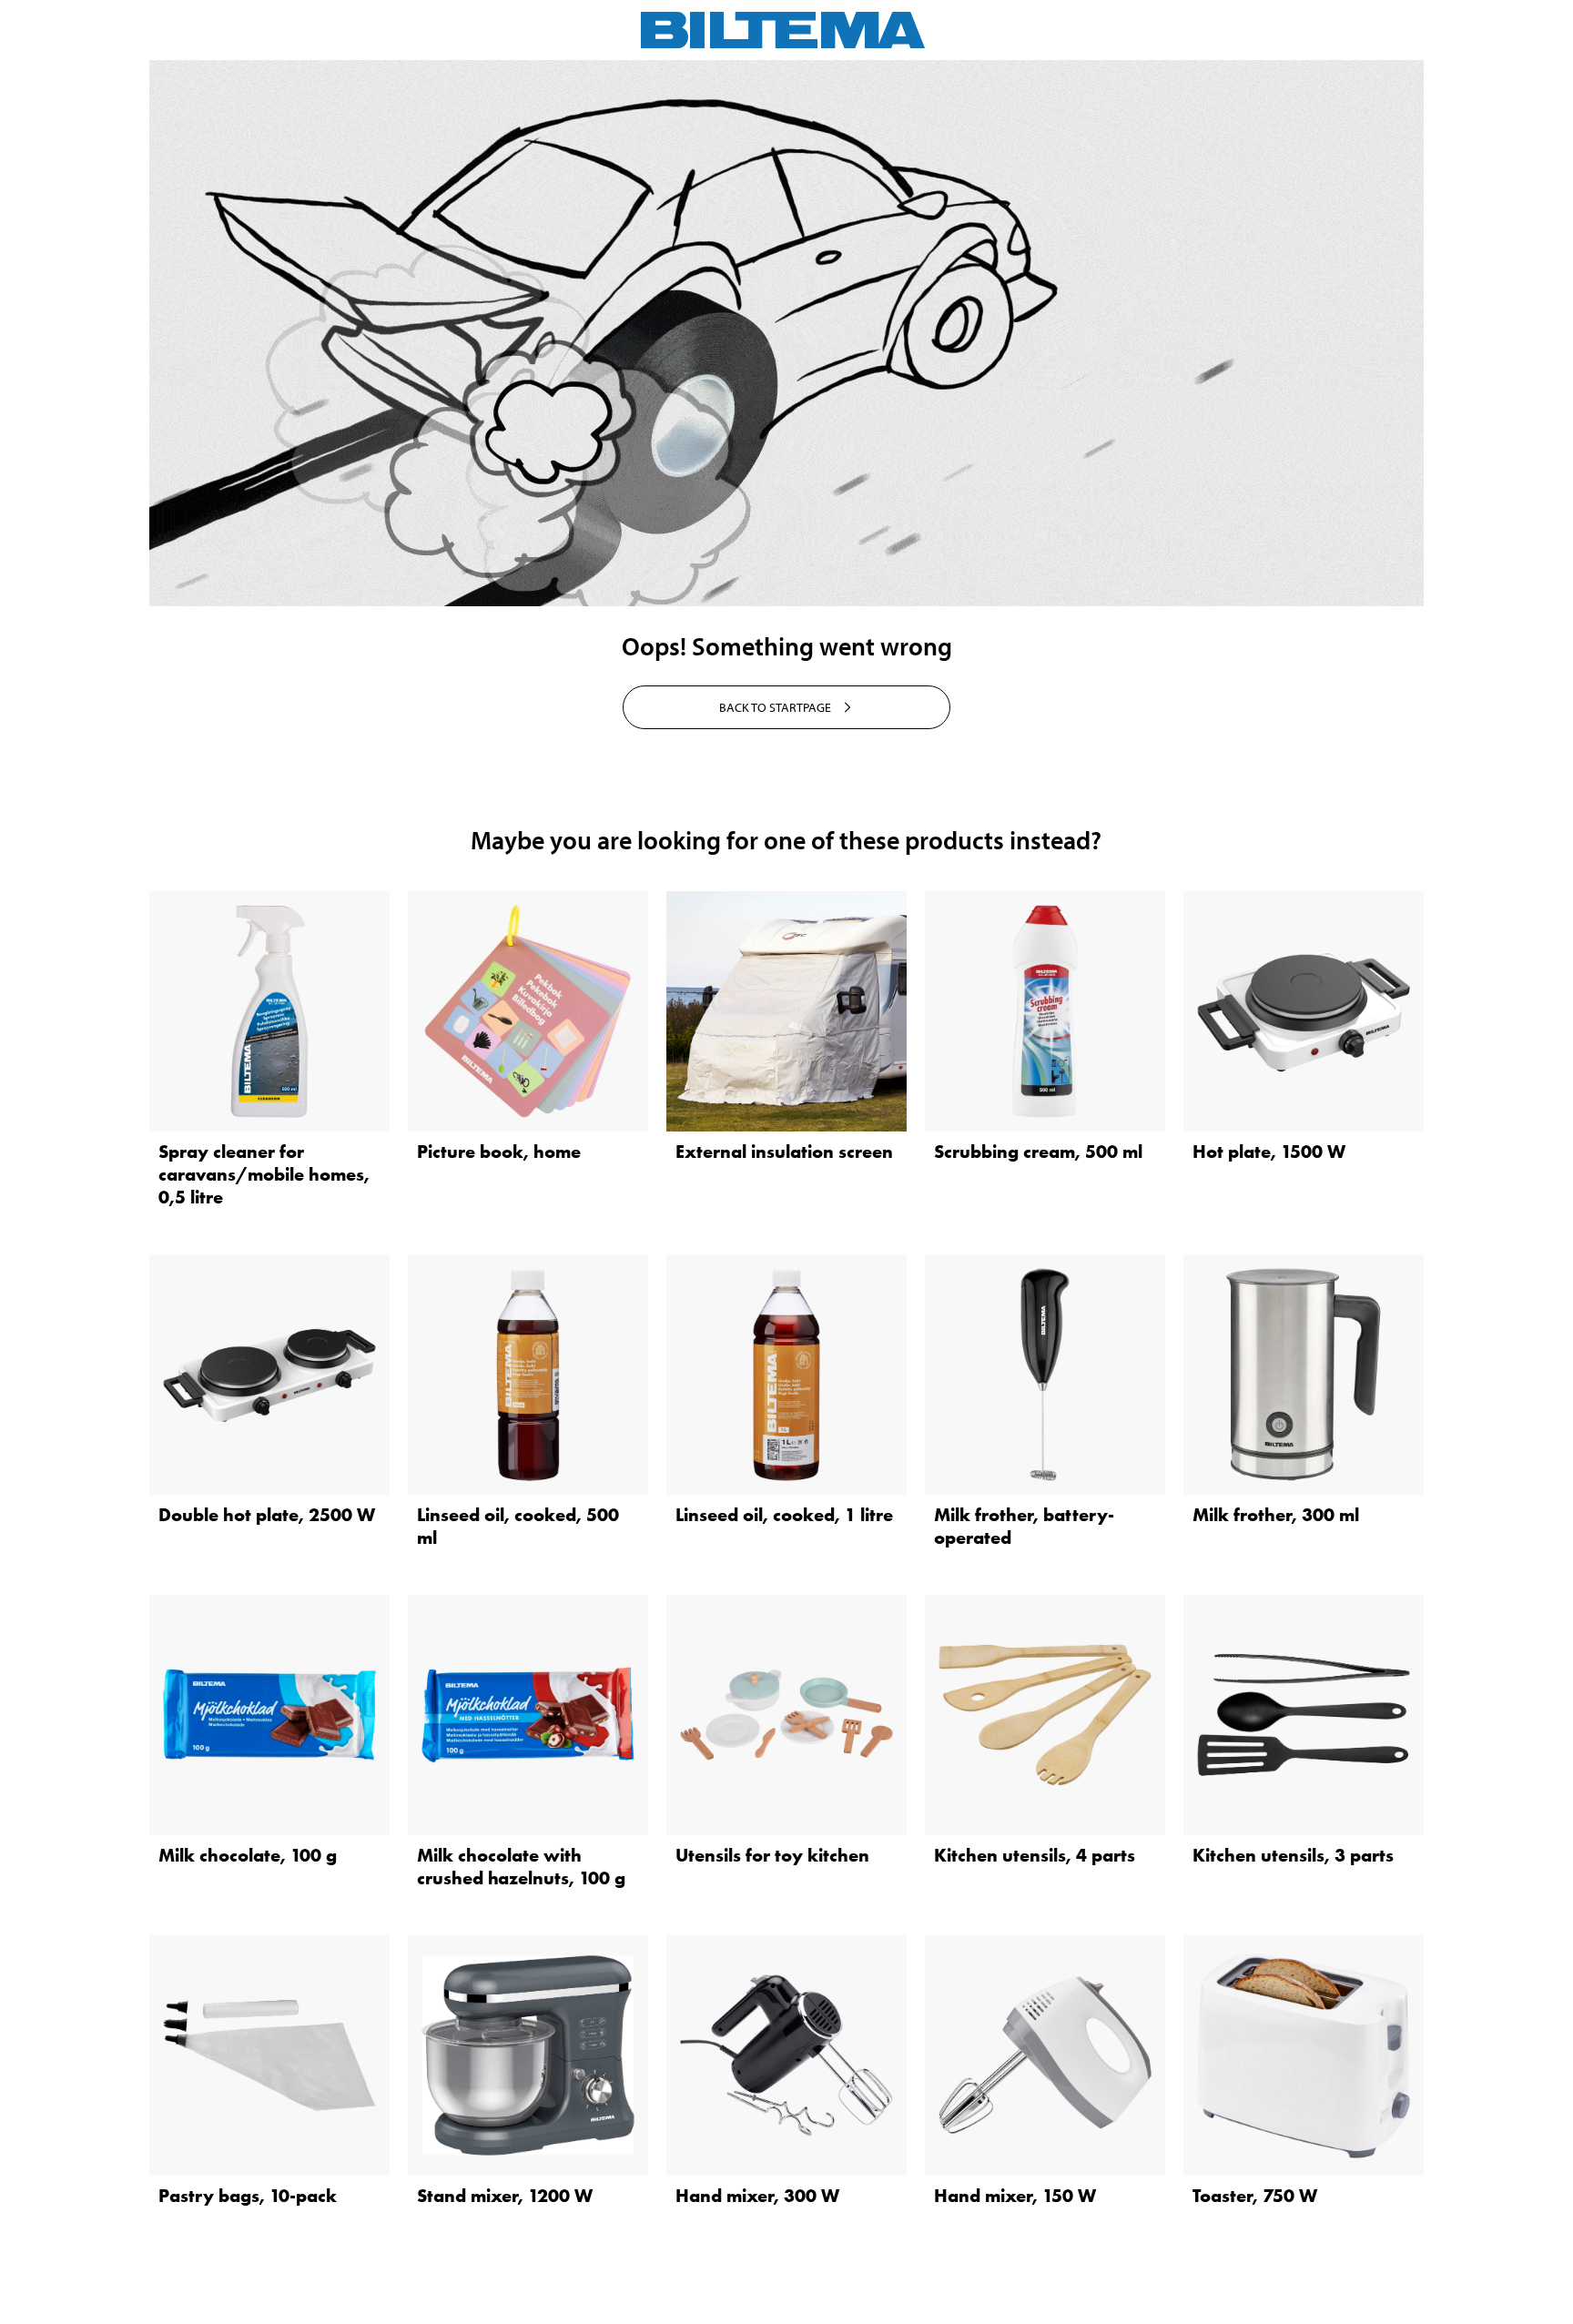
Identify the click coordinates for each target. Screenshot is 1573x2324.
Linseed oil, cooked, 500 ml (518, 1526)
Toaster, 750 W (1255, 2196)
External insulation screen (784, 1152)
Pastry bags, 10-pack (248, 2196)
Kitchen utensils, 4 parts (1035, 1855)
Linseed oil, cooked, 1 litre (784, 1515)
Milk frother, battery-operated (1024, 1526)
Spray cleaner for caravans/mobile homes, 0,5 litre (264, 1174)
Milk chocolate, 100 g (248, 1855)
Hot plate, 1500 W (1269, 1152)
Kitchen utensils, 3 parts (1293, 1855)
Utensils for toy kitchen (772, 1855)
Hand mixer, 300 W (757, 2196)
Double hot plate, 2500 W (267, 1515)
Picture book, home (499, 1152)
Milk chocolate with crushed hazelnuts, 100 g (521, 1867)
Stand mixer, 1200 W (505, 2196)
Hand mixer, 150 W (1015, 2196)
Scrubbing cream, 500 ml (1038, 1152)
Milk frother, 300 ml (1276, 1515)
